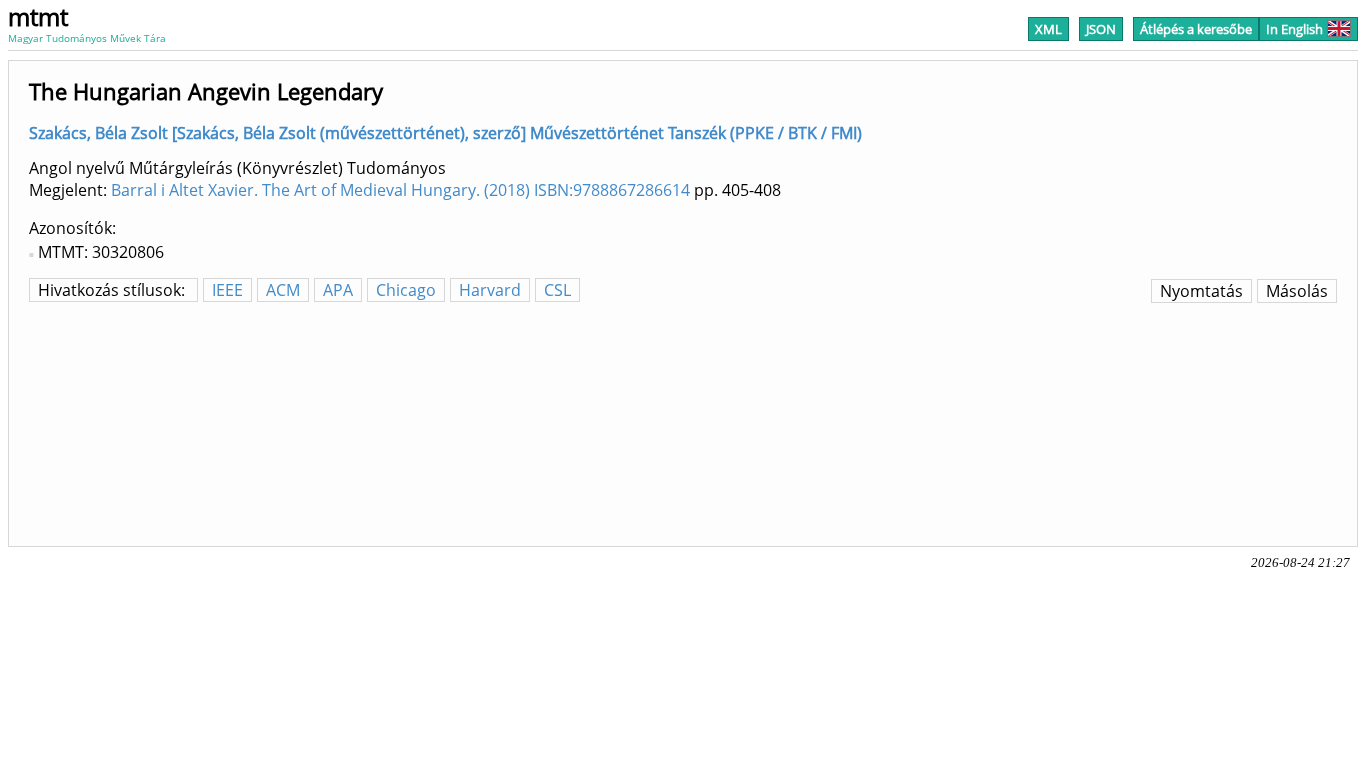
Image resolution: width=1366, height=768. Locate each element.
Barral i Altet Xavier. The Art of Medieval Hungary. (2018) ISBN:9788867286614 (400, 190)
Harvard (490, 290)
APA (338, 290)
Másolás (1297, 291)
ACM (283, 290)
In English (1294, 29)
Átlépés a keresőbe (1196, 29)
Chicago (406, 290)
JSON (1101, 29)
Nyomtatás (1201, 291)
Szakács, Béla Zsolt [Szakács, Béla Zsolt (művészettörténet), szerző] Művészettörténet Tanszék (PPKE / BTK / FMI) (445, 133)
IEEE (227, 290)
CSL (557, 290)
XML (1048, 29)
